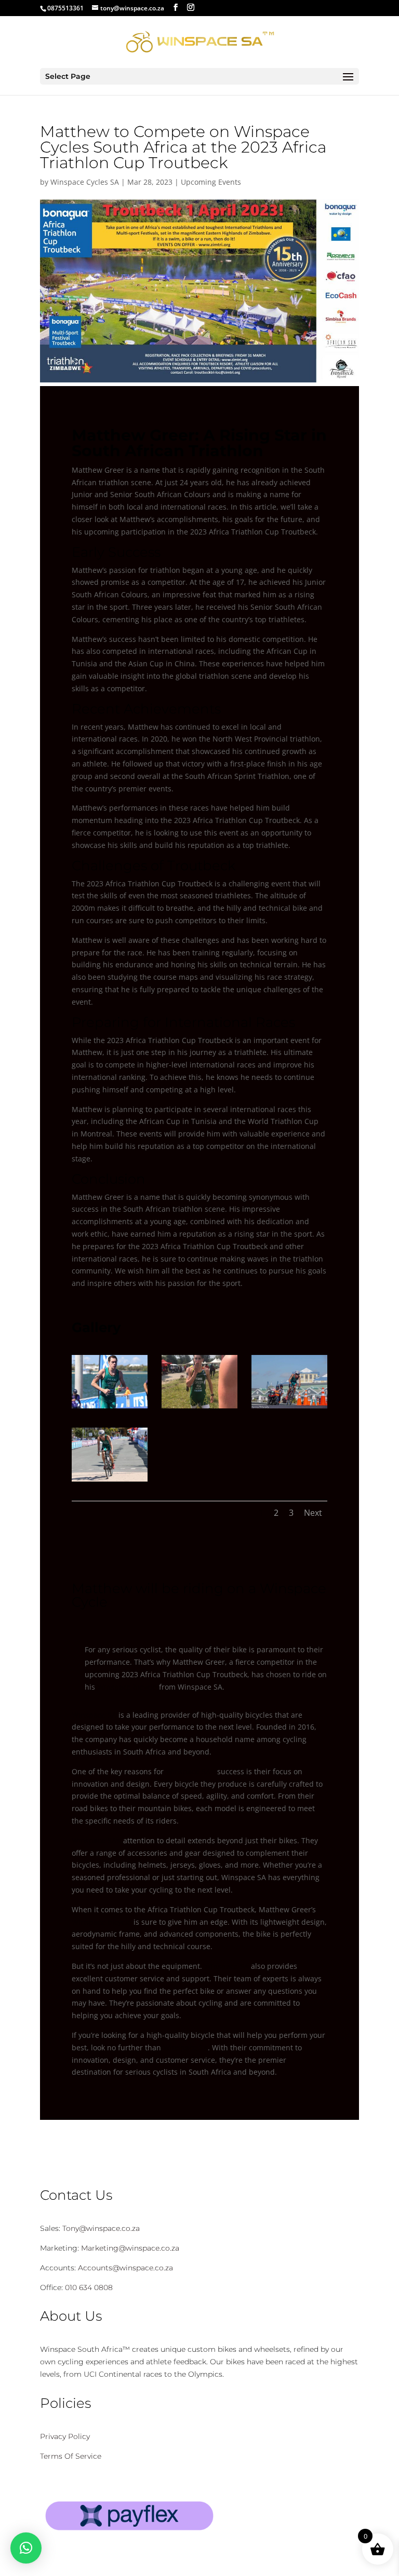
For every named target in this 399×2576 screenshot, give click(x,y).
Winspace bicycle (127, 1687)
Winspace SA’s (190, 1771)
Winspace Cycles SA (85, 182)
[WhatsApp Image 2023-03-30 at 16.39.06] (289, 1408)
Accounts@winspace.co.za (125, 2268)
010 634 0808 (88, 2287)
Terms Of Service (71, 2456)
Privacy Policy (65, 2436)
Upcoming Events (211, 182)
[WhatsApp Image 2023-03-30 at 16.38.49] (110, 1408)
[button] (26, 2548)
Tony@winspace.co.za (101, 2228)
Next (313, 1513)
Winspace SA (94, 1715)
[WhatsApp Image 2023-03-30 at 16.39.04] (110, 1481)
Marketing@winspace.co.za (130, 2248)
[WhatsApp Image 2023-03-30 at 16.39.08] (199, 1408)
